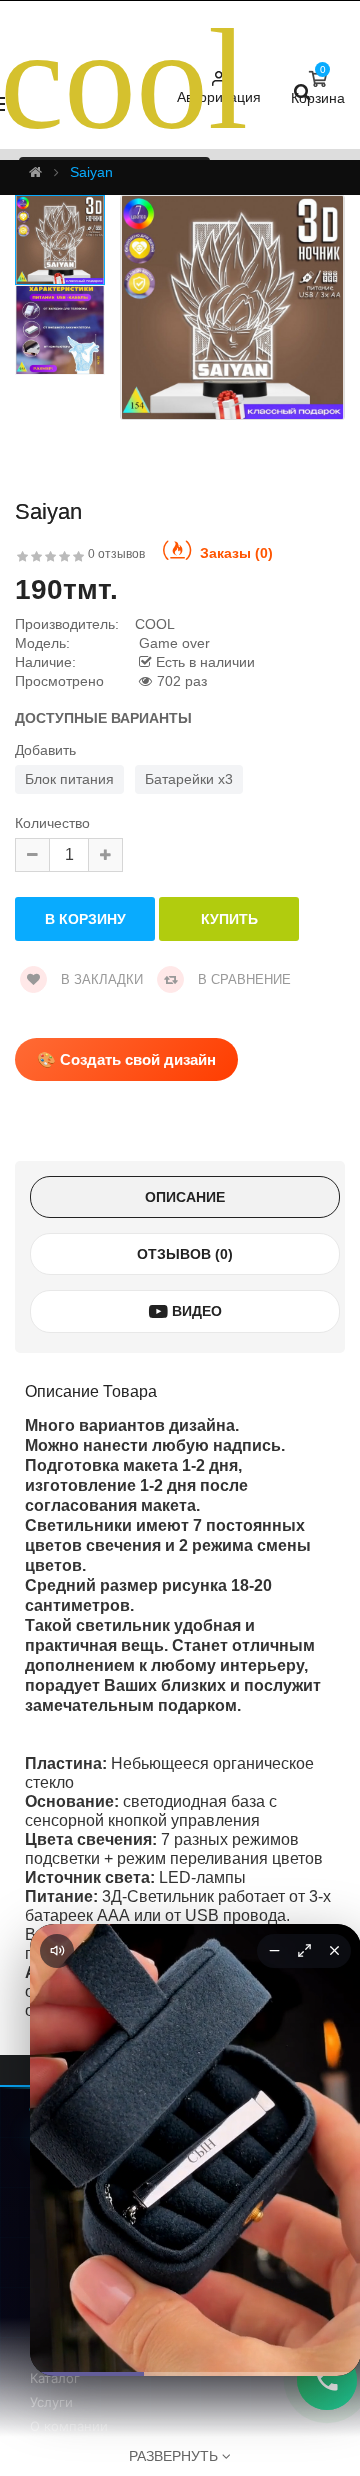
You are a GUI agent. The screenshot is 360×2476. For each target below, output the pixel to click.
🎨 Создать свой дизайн (126, 1059)
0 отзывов (116, 554)
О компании (69, 2426)
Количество (52, 823)
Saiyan (91, 172)
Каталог (55, 2378)
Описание (185, 1197)
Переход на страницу (195, 2344)
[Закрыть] (334, 1951)
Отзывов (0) (185, 1254)
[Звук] (57, 1951)
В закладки (100, 979)
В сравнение (242, 979)
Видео (195, 1311)
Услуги (51, 2402)
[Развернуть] (304, 1951)
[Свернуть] (274, 1951)
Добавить (45, 750)
